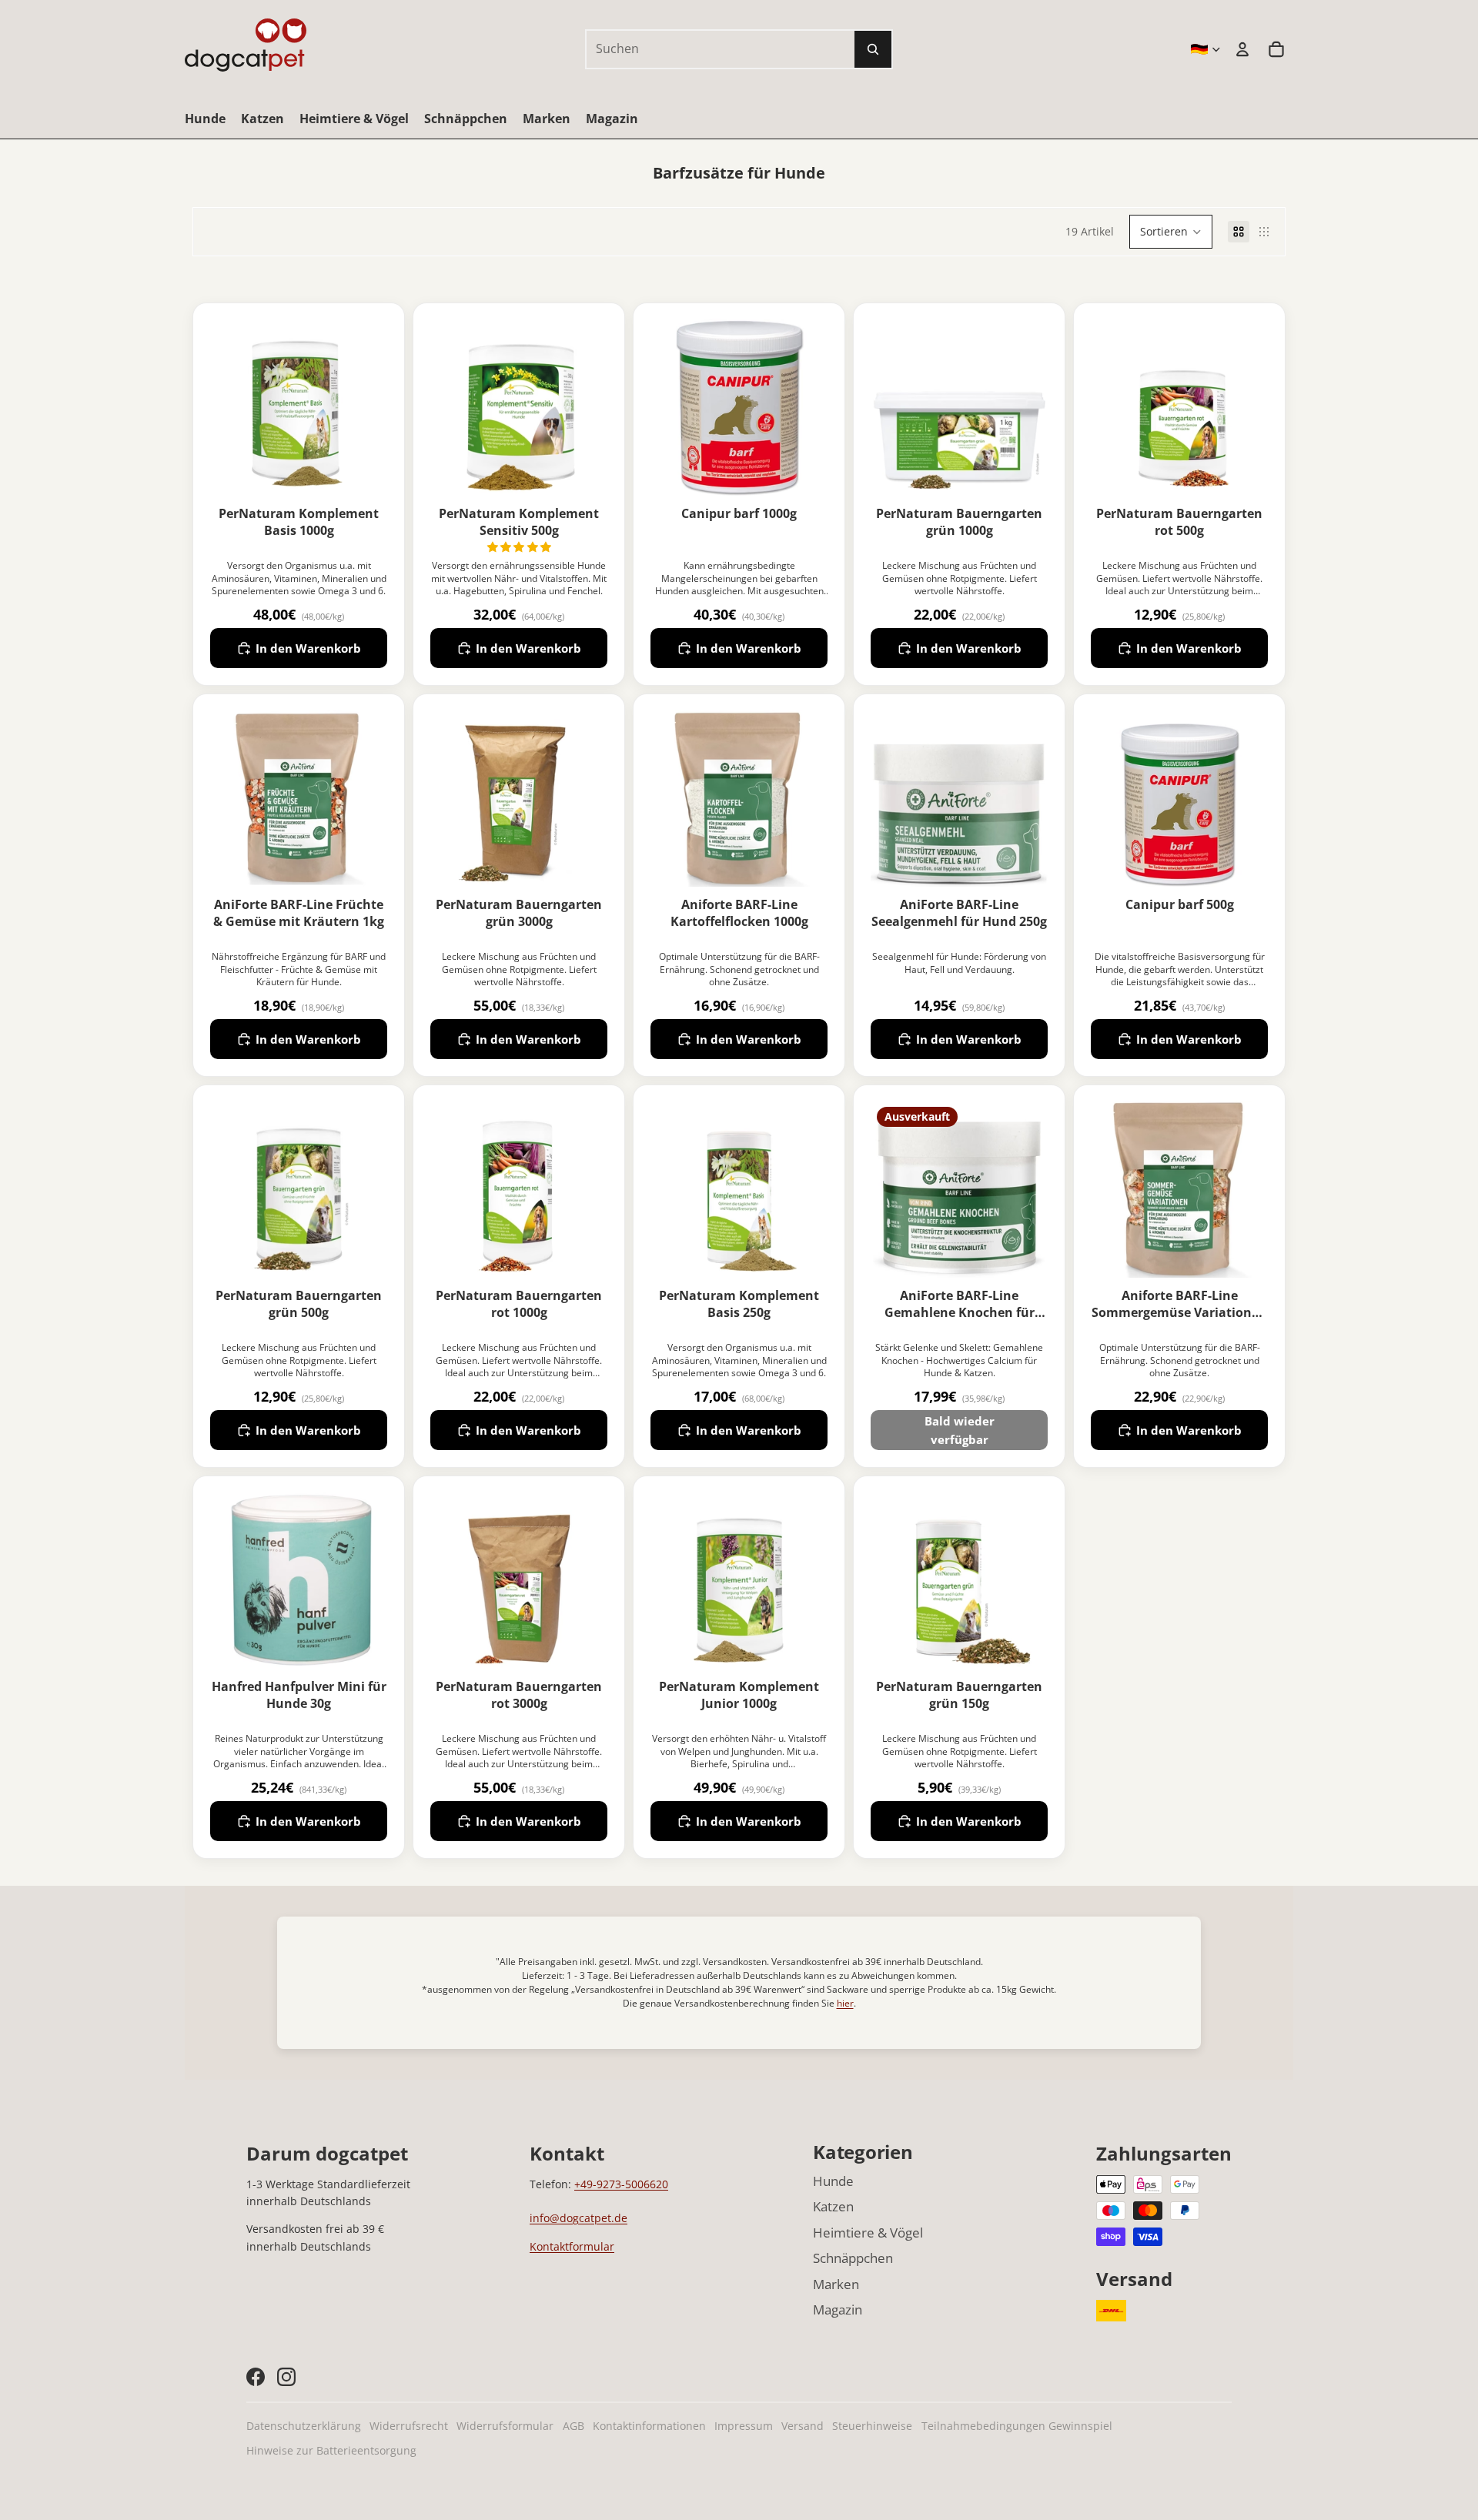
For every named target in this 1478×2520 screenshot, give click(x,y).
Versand (803, 2426)
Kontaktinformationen (649, 2426)
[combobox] (704, 49)
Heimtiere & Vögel (868, 2233)
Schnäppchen (853, 2258)
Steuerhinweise (872, 2426)
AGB (573, 2426)
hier (845, 2003)
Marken (836, 2284)
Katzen (833, 2206)
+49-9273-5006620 (621, 2184)
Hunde (833, 2181)
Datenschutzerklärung (304, 2426)
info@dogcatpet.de (578, 2218)
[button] (1171, 232)
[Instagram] (286, 2377)
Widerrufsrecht (409, 2426)
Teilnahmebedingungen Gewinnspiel (1017, 2426)
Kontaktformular (572, 2246)
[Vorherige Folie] (662, 798)
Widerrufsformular (505, 2426)
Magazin (838, 2309)
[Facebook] (256, 2377)
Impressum (744, 2426)
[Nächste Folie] (816, 798)
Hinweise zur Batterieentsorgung (331, 2450)
